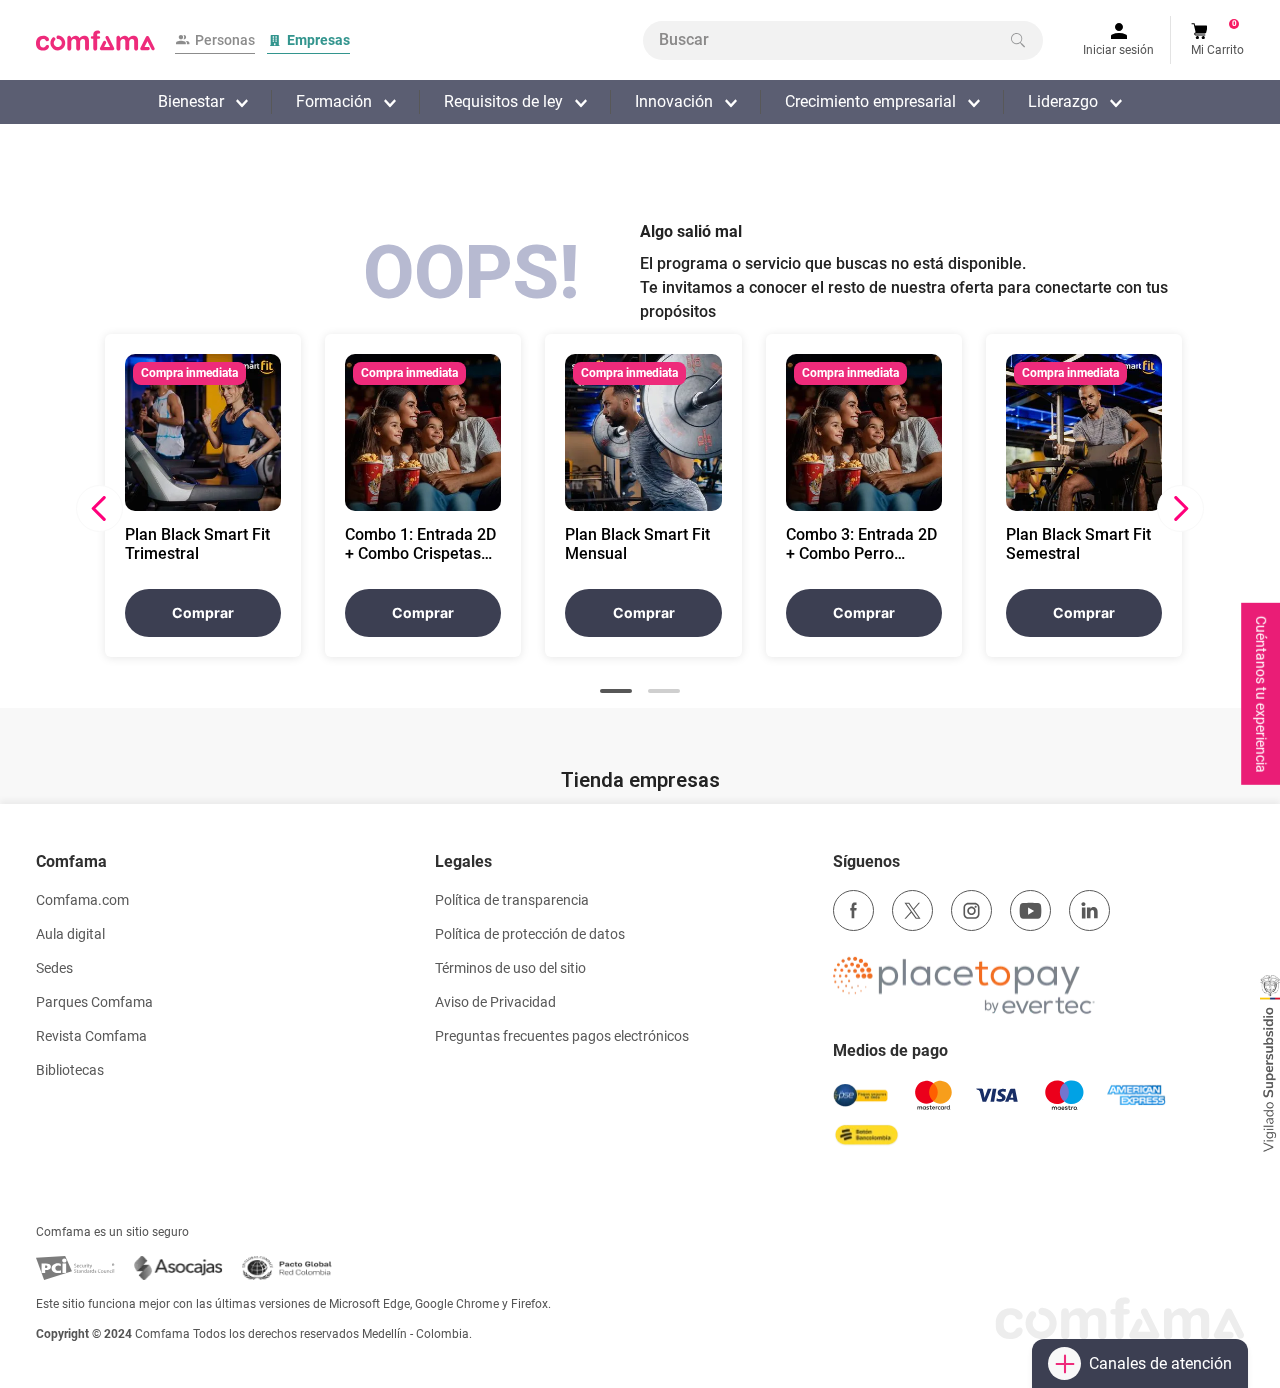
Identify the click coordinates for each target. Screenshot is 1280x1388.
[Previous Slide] (99, 508)
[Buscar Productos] (1018, 40)
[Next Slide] (1180, 508)
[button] (616, 691)
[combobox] (843, 40)
